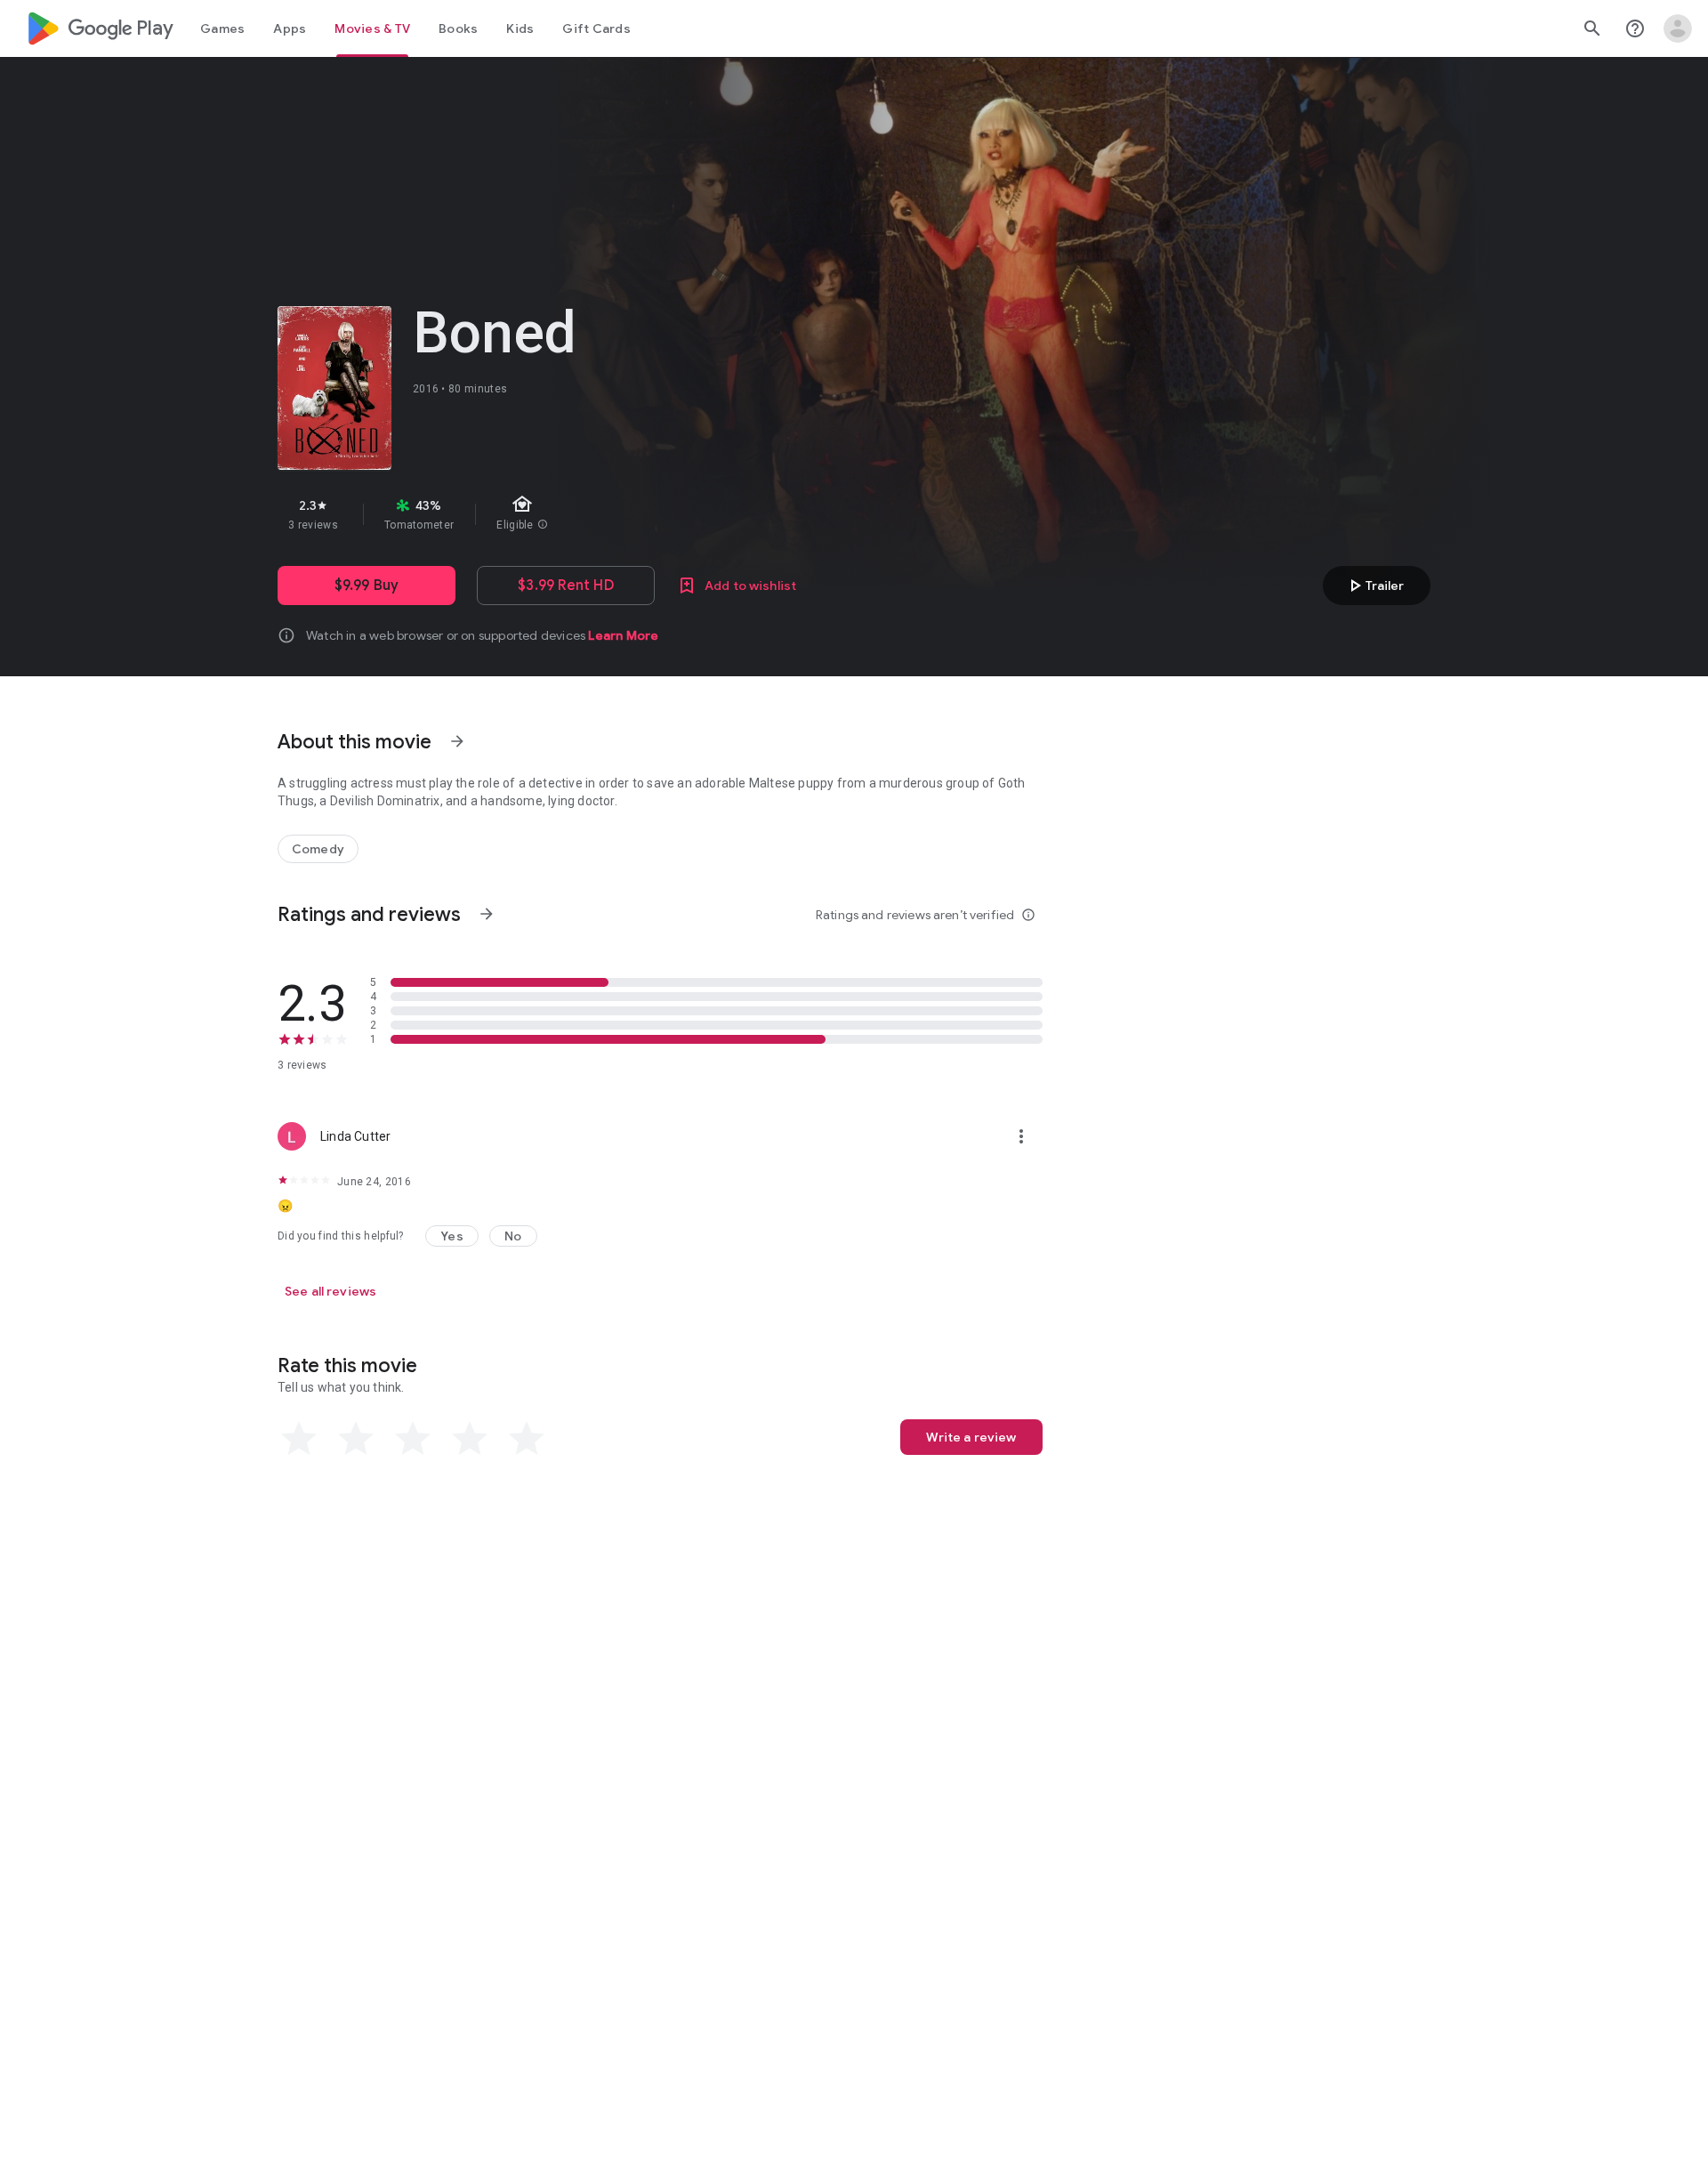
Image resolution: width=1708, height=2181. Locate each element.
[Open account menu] (1678, 28)
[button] (452, 1236)
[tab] (222, 28)
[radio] (299, 1439)
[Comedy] (318, 849)
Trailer (1374, 586)
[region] (594, 514)
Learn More (623, 635)
